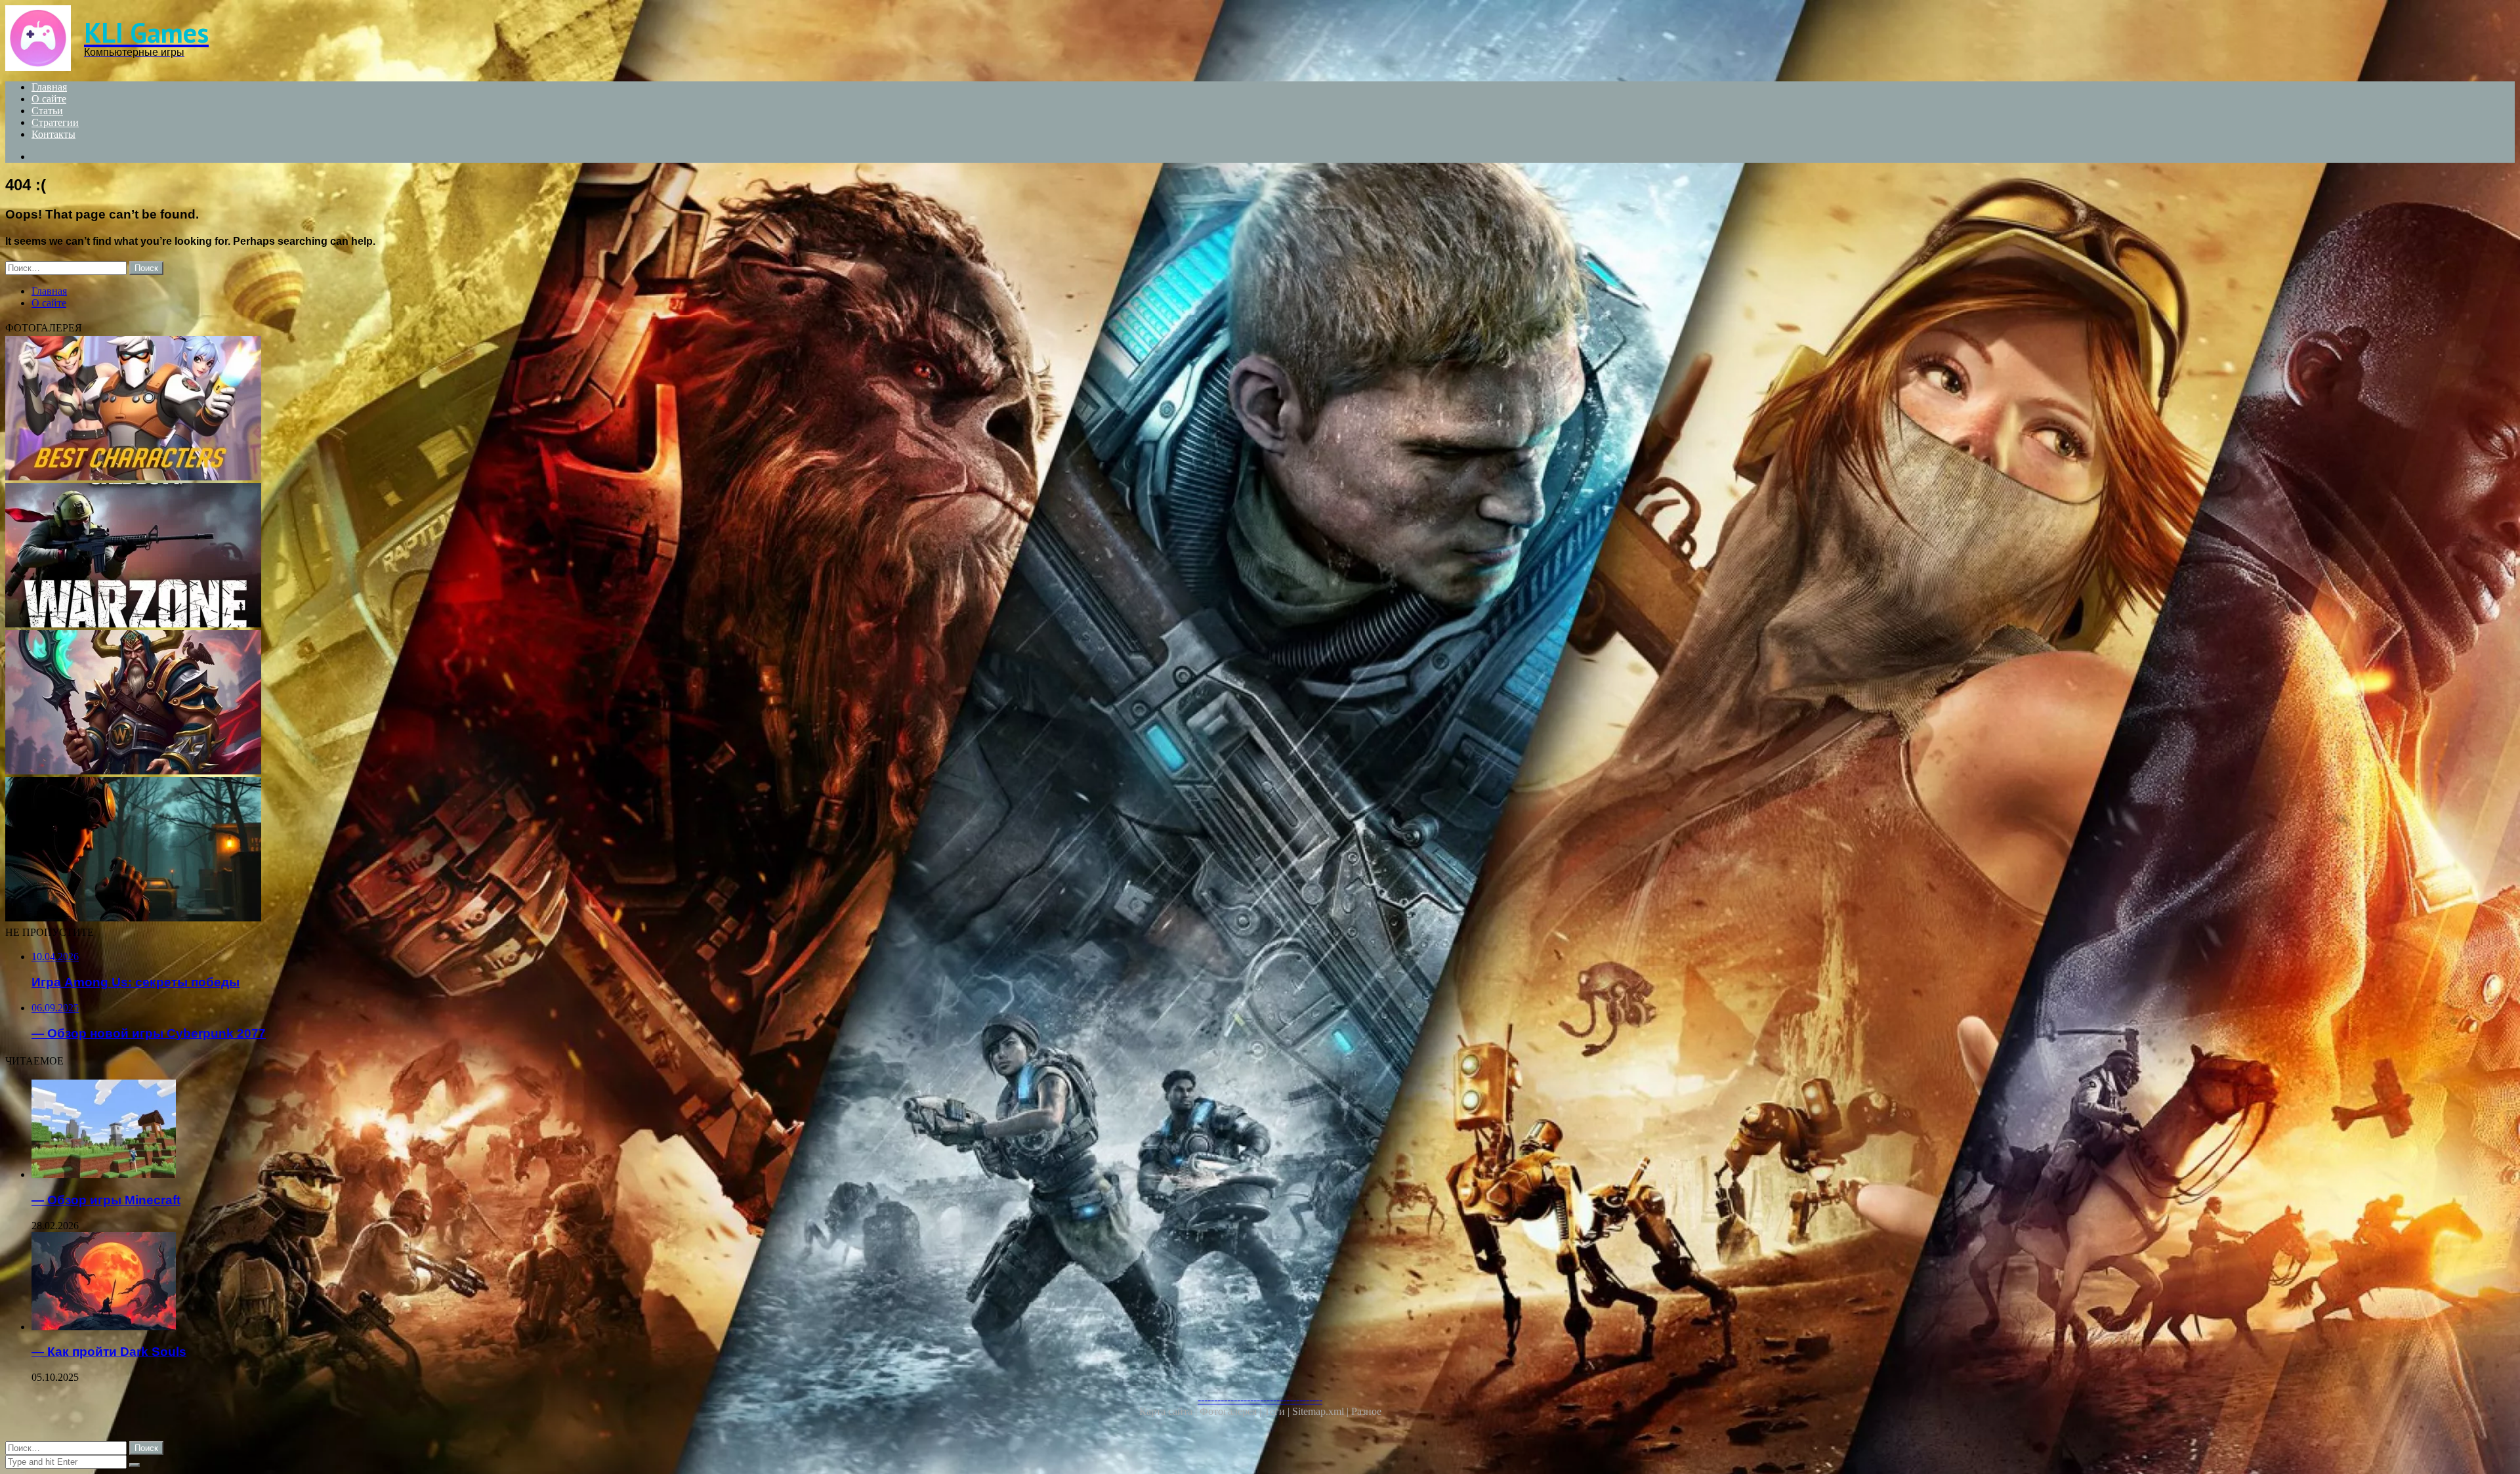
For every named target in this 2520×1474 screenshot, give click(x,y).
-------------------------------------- (1260, 1400)
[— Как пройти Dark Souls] (412, 1282)
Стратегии (55, 122)
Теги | (1278, 1411)
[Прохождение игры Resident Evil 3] (399, 851)
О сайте (49, 99)
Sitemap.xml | (1322, 1411)
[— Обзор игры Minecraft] (412, 1130)
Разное (1366, 1411)
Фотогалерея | (1232, 1411)
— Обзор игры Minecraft (106, 1200)
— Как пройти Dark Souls (109, 1352)
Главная (49, 87)
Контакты (53, 134)
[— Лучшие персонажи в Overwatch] (399, 410)
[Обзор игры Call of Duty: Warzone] (399, 557)
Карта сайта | (1169, 1411)
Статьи (47, 111)
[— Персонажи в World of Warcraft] (399, 704)
